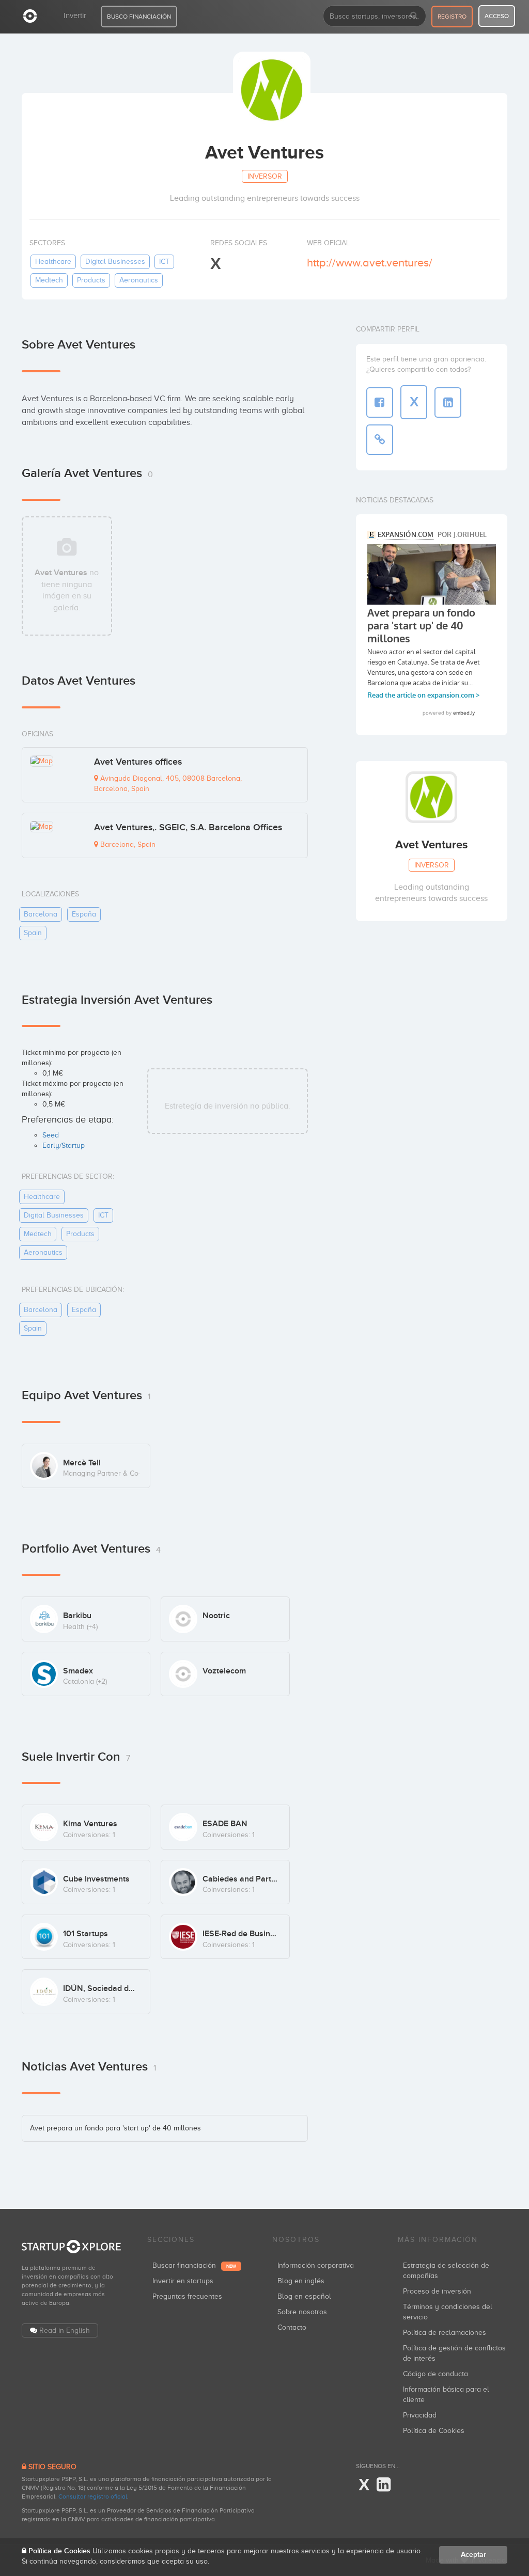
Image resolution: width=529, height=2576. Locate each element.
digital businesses (115, 262)
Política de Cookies (434, 2431)
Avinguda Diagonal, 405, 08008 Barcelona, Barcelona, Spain (168, 784)
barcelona (41, 914)
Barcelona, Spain (127, 844)
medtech (49, 280)
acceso (497, 16)
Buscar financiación (194, 2265)
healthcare (53, 262)
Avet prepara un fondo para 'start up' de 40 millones (115, 2128)
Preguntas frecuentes (187, 2296)
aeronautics (139, 280)
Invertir (75, 15)
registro (452, 17)
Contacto (292, 2327)
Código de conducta (435, 2374)
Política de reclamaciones (445, 2333)
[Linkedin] (384, 2485)
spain (33, 933)
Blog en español (304, 2296)
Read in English (65, 2330)
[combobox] (375, 16)
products (91, 280)
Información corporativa (316, 2265)
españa (84, 914)
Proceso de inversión (437, 2291)
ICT (164, 262)
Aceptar (473, 2555)
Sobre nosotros (302, 2312)
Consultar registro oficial (93, 2496)
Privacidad (420, 2415)
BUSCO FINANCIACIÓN (139, 17)
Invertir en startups (183, 2281)
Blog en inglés (301, 2281)
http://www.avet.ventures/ (370, 263)
